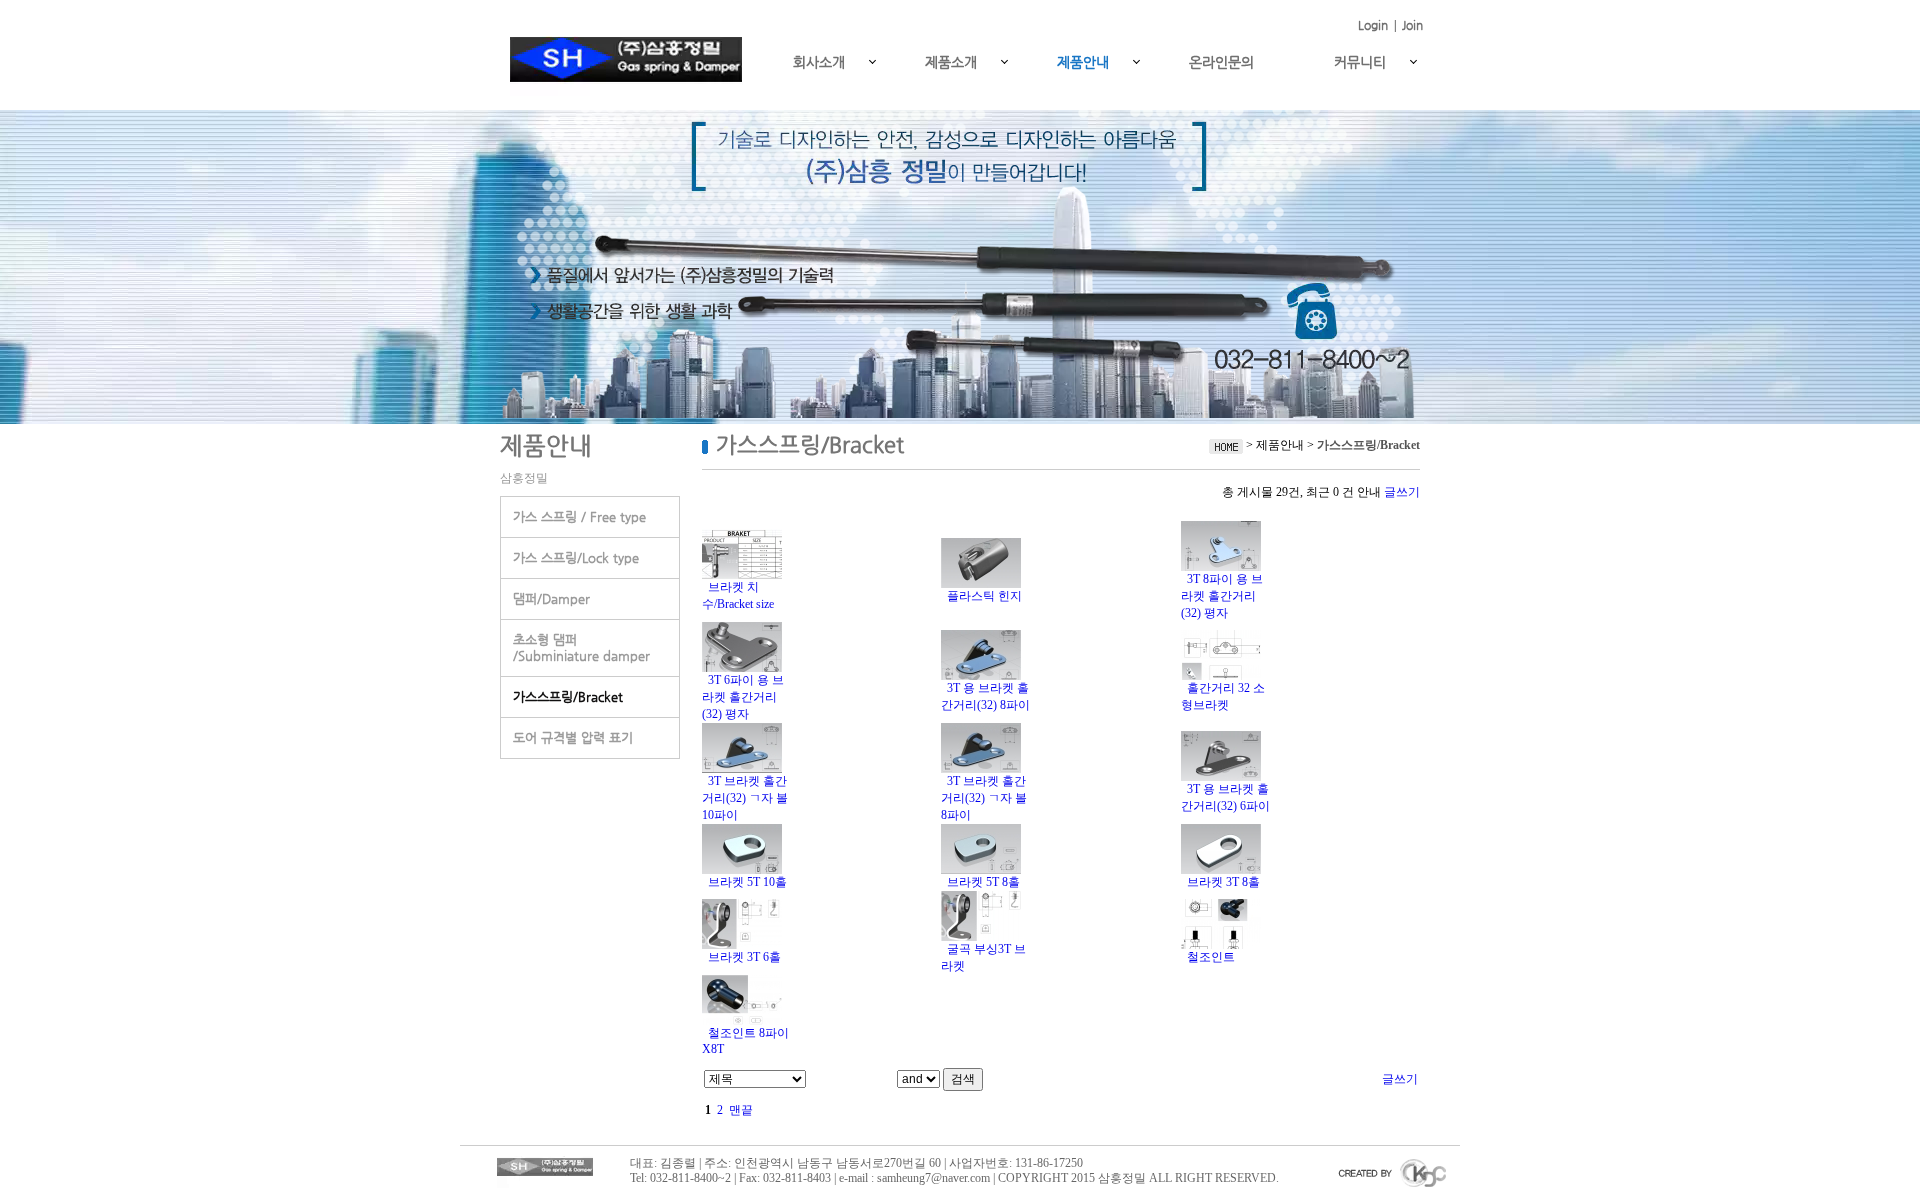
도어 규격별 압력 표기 (573, 737)
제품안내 (1083, 62)
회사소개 (819, 62)
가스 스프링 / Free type (579, 516)
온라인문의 (1221, 62)
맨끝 (741, 1110)
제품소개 (951, 62)
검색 (963, 1079)
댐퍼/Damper (551, 598)
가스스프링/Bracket (568, 696)
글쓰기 (1402, 492)
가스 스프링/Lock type (576, 557)
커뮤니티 (1360, 62)
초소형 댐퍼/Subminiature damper (581, 647)
